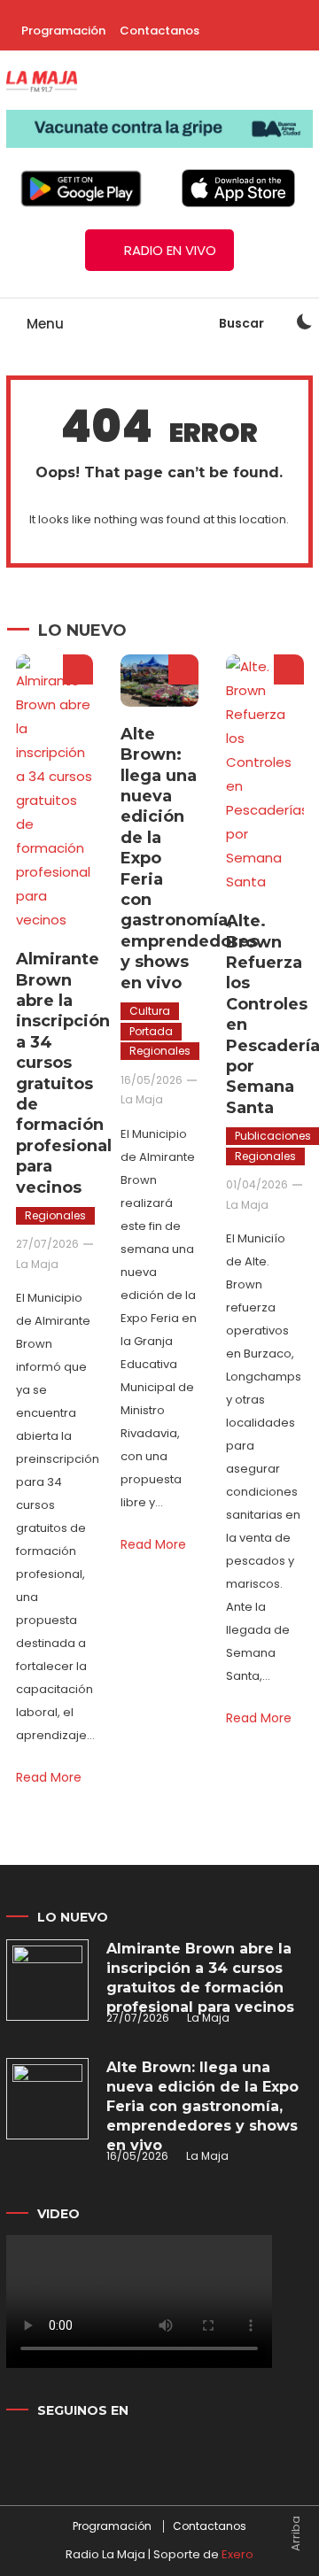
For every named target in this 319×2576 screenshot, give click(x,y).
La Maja (37, 1264)
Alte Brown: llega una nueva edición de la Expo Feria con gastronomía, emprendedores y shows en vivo (202, 2106)
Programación (63, 31)
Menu (43, 324)
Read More (49, 1777)
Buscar (243, 323)
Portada (151, 1031)
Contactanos (159, 31)
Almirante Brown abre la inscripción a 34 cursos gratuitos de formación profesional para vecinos (64, 1073)
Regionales (55, 1215)
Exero (237, 2554)
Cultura (150, 1011)
